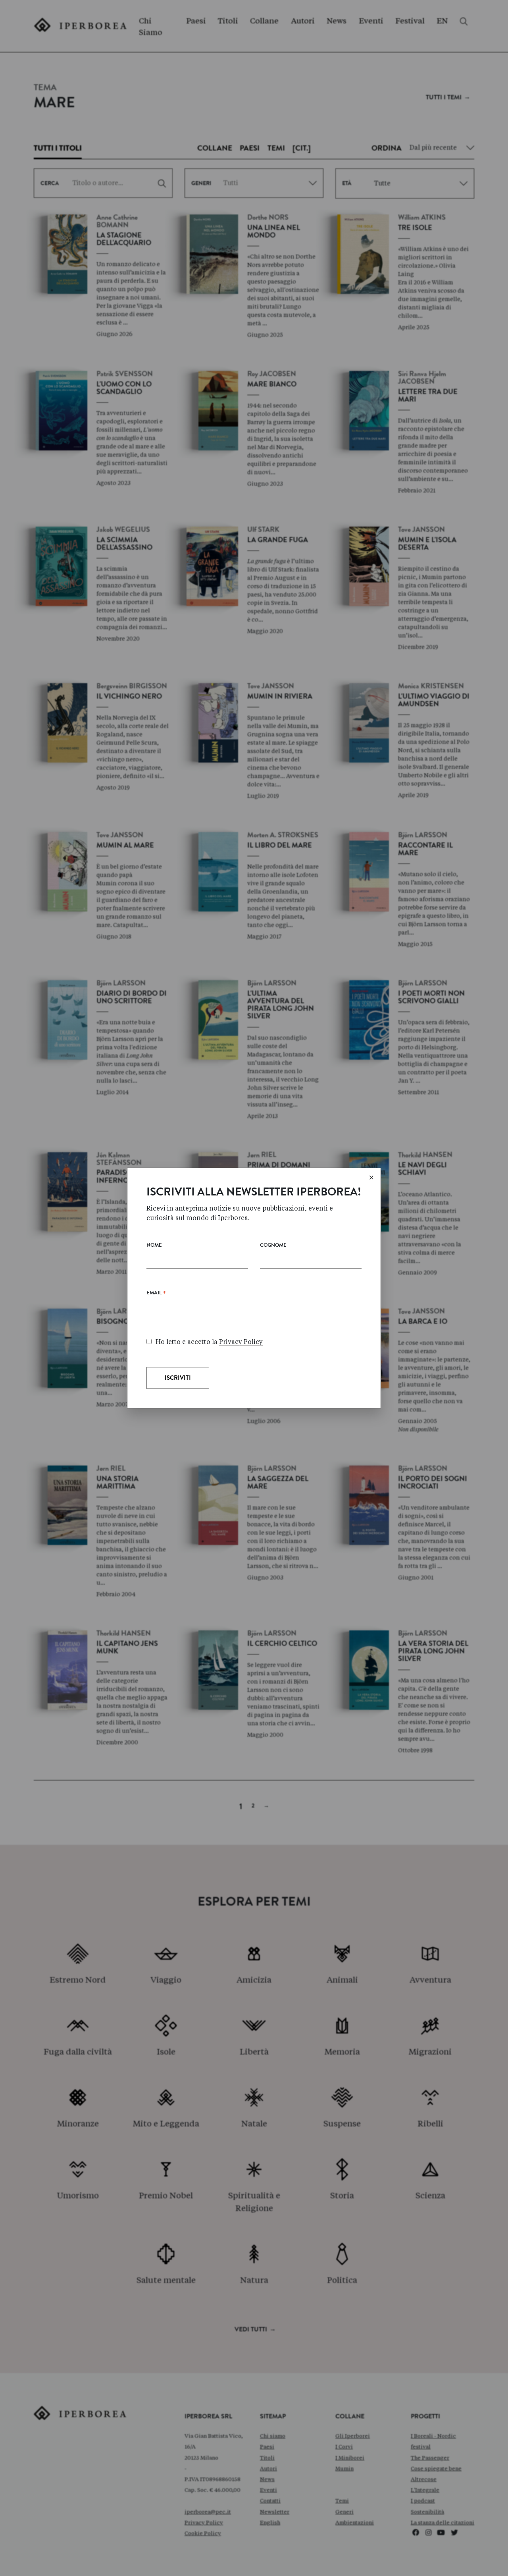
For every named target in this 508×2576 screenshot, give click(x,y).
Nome (154, 1246)
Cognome (273, 1246)
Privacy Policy (241, 1342)
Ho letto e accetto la (209, 1342)
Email (156, 1295)
